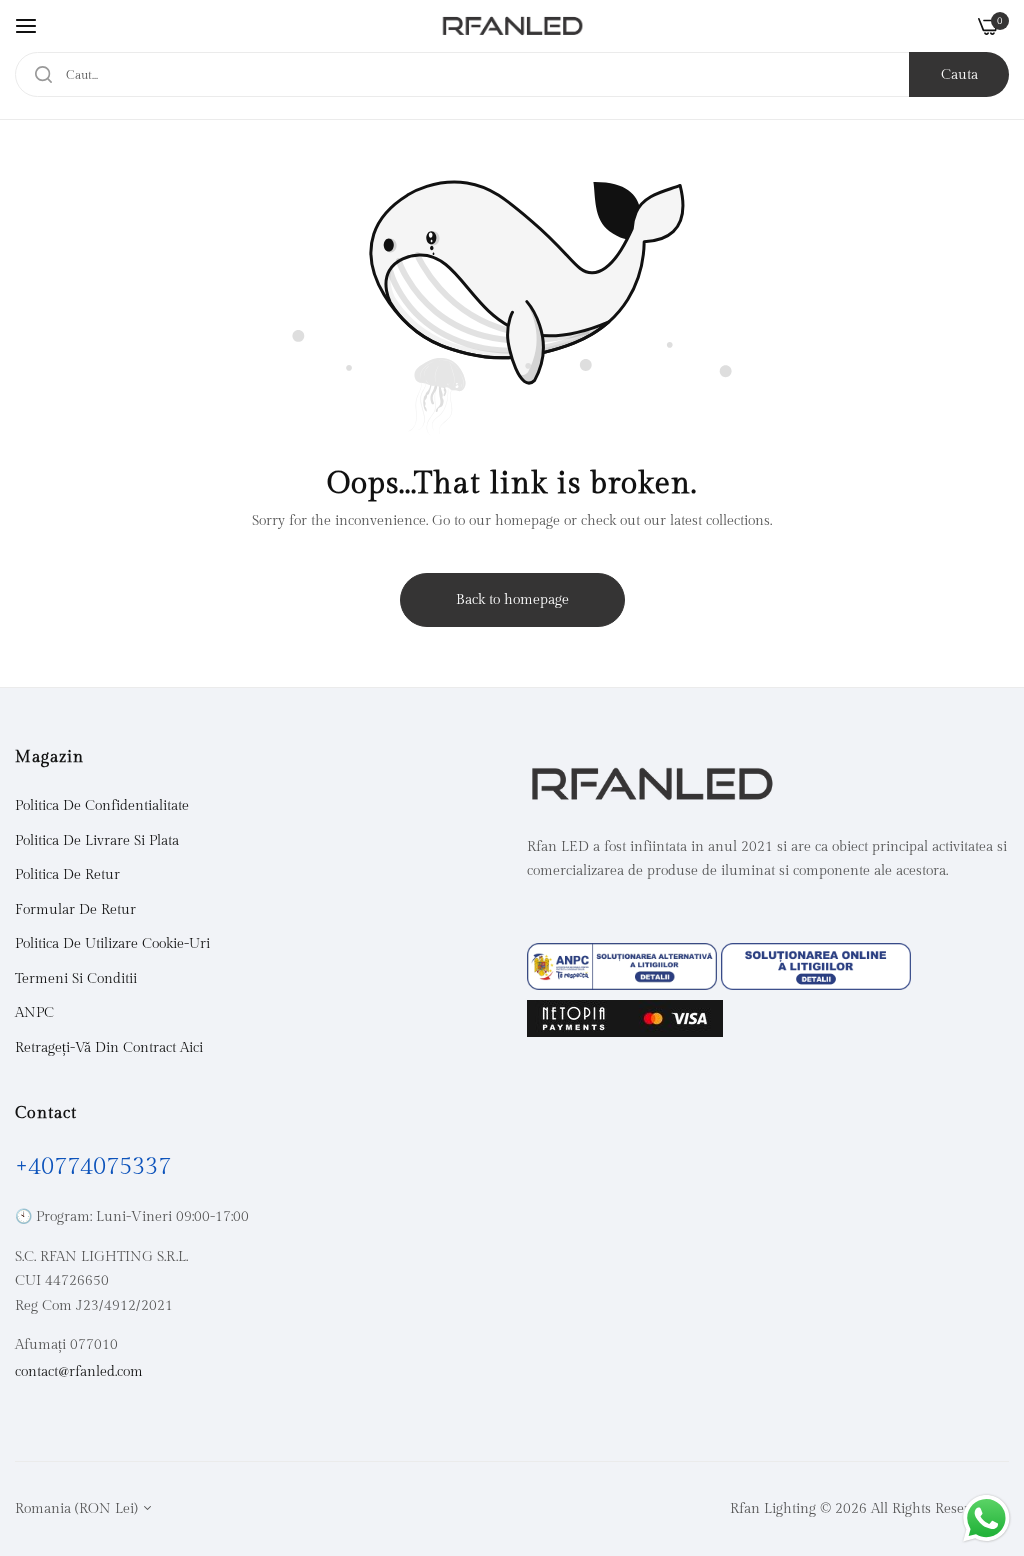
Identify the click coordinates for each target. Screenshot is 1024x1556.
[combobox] (512, 74)
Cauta (959, 75)
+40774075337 (93, 1167)
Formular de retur (75, 910)
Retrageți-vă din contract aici (109, 1048)
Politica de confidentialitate (102, 806)
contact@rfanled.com (79, 1372)
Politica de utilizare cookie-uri (112, 944)
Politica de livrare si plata (97, 841)
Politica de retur (67, 875)
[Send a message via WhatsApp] (986, 1518)
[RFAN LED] (512, 26)
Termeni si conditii (76, 979)
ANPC (34, 1013)
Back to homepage (512, 600)
